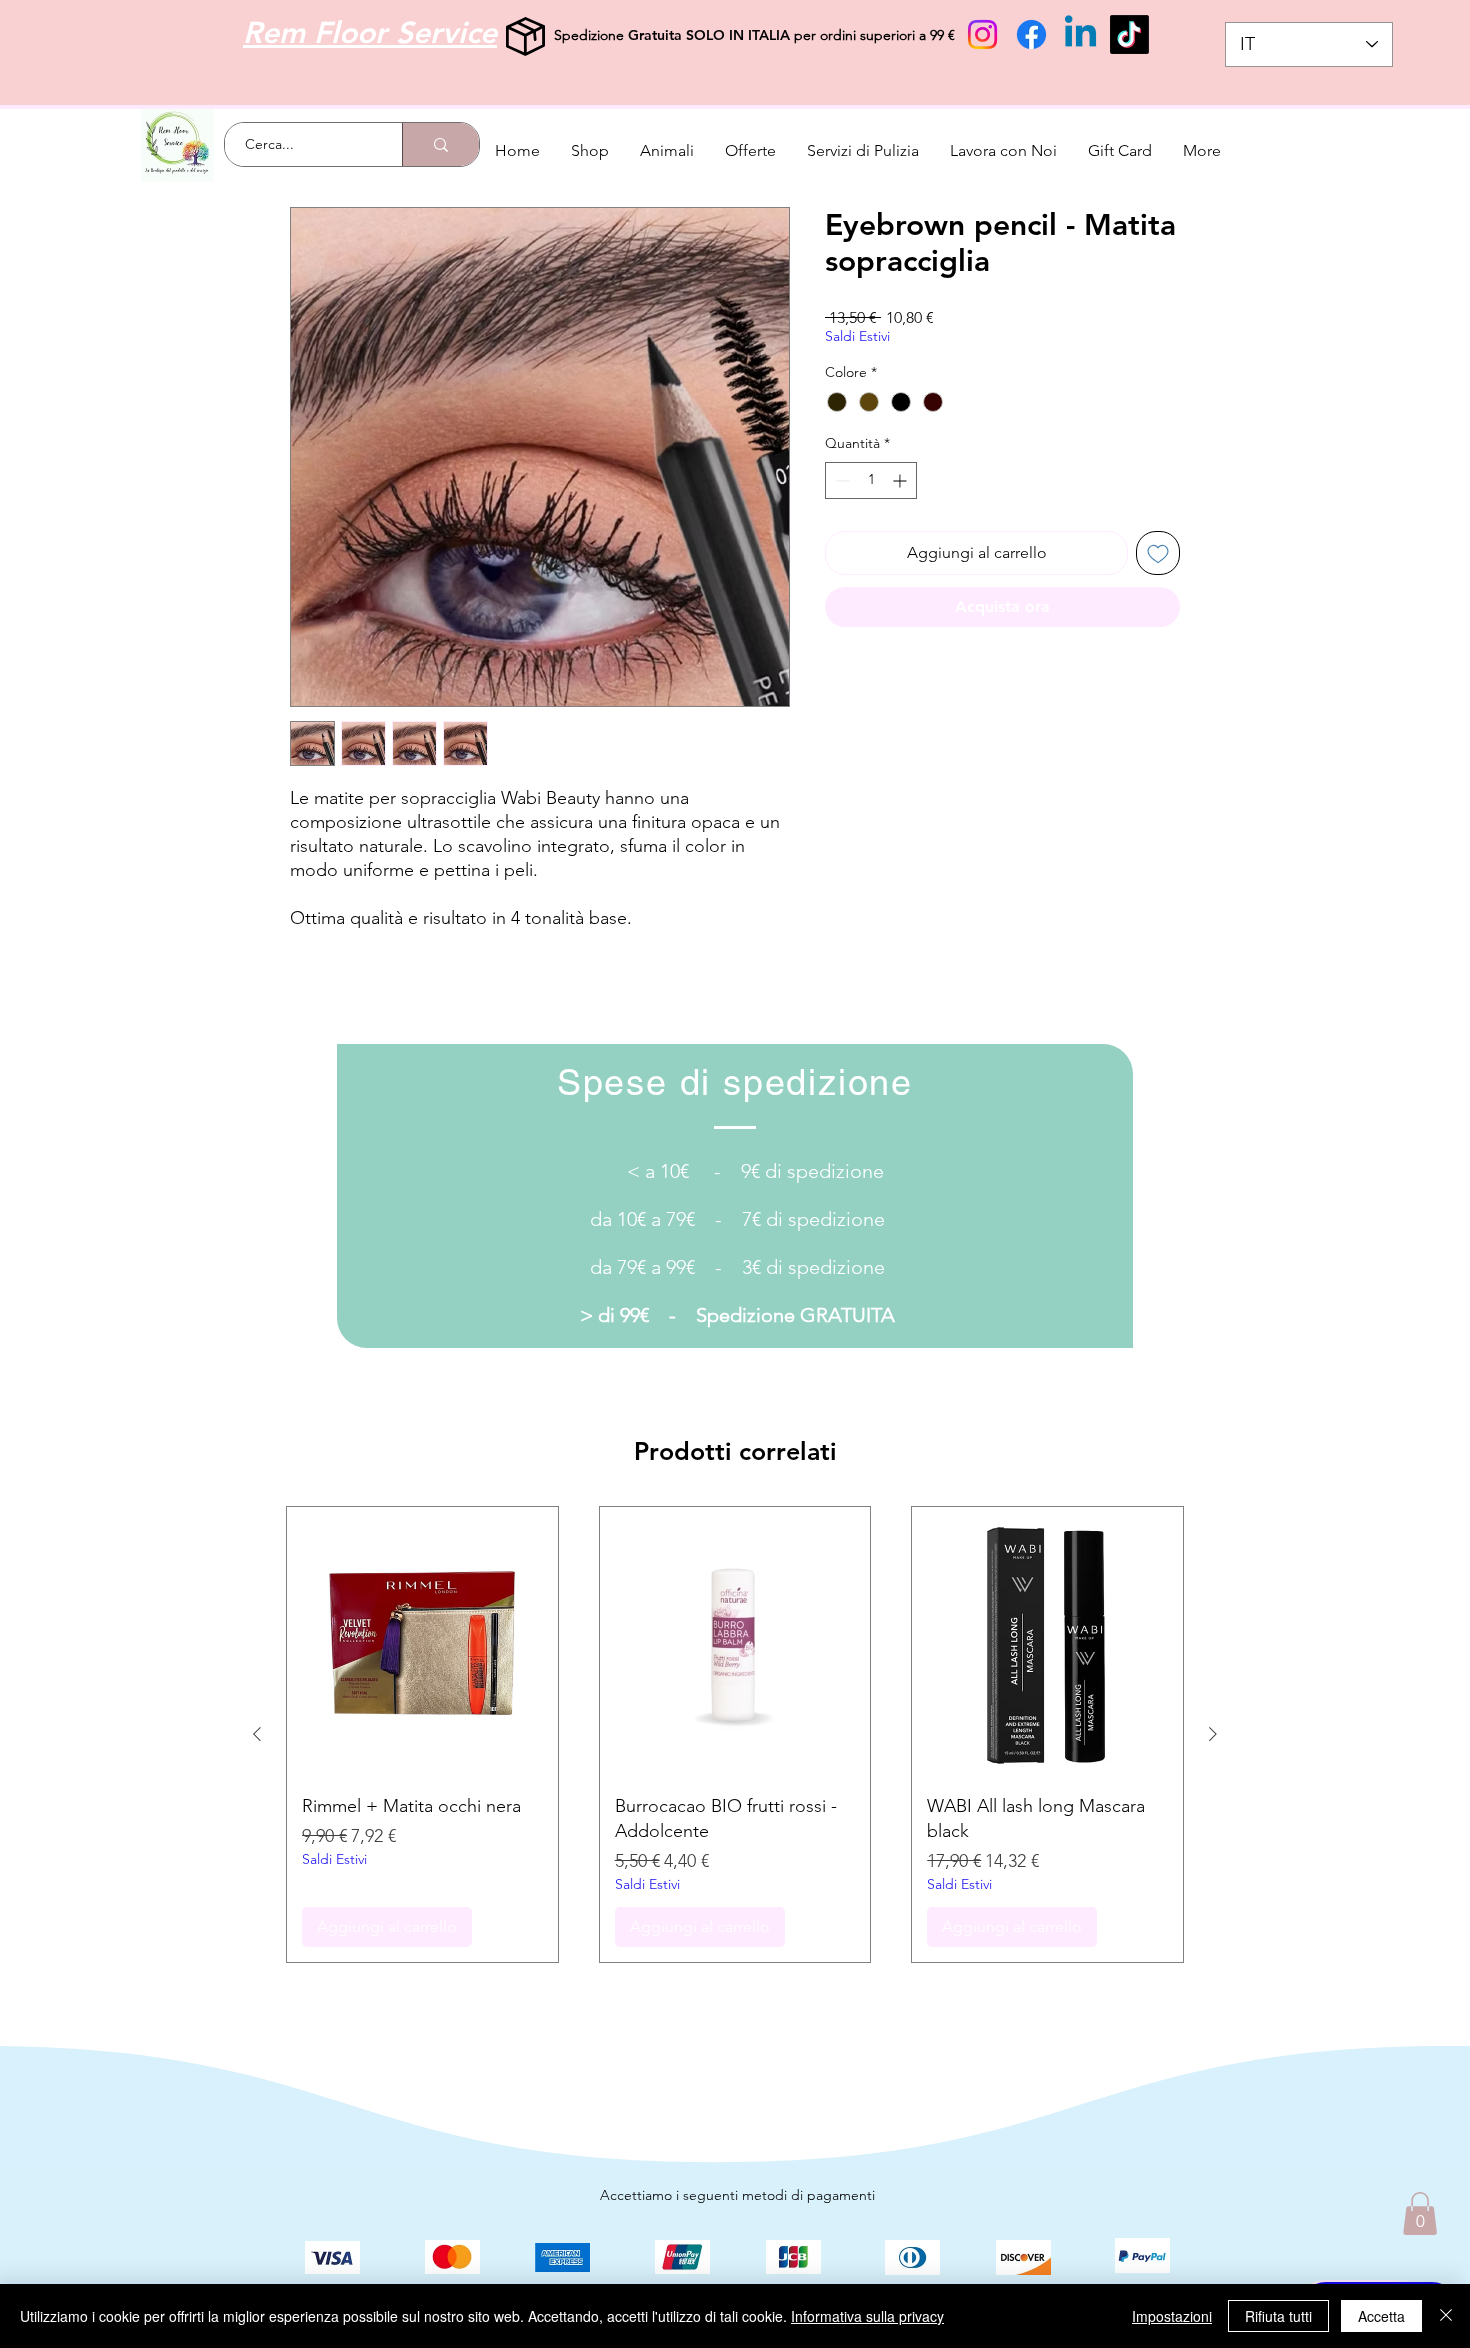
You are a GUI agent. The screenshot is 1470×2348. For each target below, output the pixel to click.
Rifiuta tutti (1278, 2316)
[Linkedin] (1080, 34)
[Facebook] (1031, 34)
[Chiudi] (1446, 2316)
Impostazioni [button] (1172, 2316)
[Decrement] (840, 480)
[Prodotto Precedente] (257, 1734)
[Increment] (901, 480)
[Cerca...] (440, 144)
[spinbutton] (871, 480)
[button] (1420, 2213)
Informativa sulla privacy (867, 2316)
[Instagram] (982, 34)
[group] (735, 1734)
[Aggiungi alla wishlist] (1158, 553)
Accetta (1381, 2316)
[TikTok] (1129, 34)
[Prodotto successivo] (1213, 1734)
